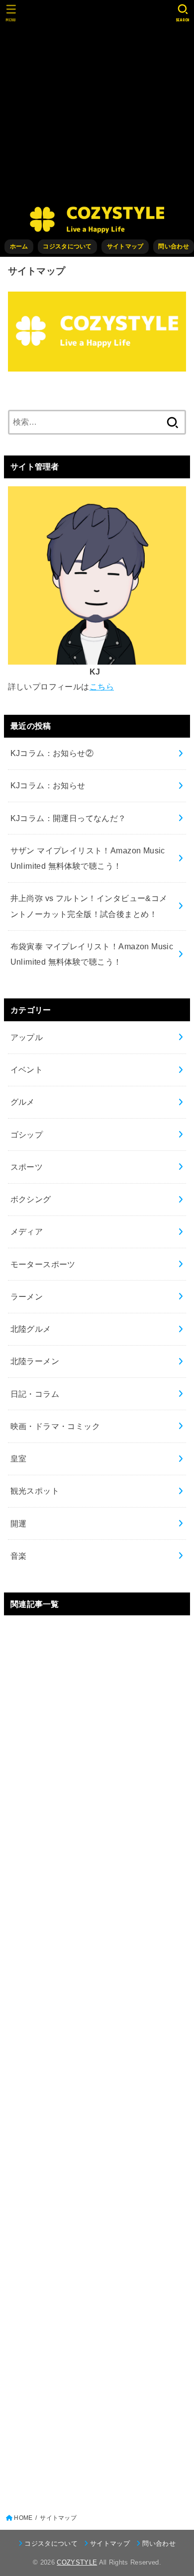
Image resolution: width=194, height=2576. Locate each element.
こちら (102, 686)
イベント (27, 1069)
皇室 (19, 1458)
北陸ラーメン (35, 1361)
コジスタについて (67, 246)
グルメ (23, 1102)
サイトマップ (125, 246)
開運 (19, 1523)
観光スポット (35, 1491)
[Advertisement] (97, 102)
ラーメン (27, 1296)
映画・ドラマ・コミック (55, 1426)
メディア (27, 1231)
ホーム (19, 246)
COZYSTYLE (77, 2562)
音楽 (19, 1556)
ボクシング (31, 1199)
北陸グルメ (31, 1329)
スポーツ (27, 1167)
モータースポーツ (43, 1264)
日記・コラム (35, 1394)
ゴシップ (27, 1135)
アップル (27, 1037)
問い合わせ (173, 246)
